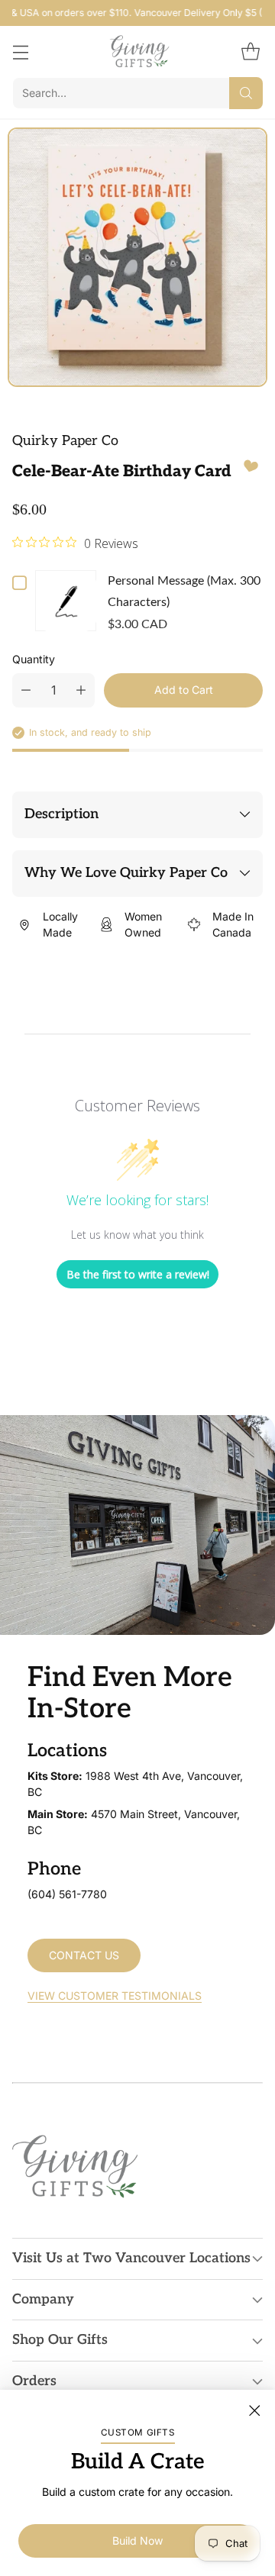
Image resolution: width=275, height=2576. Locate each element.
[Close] (254, 2410)
